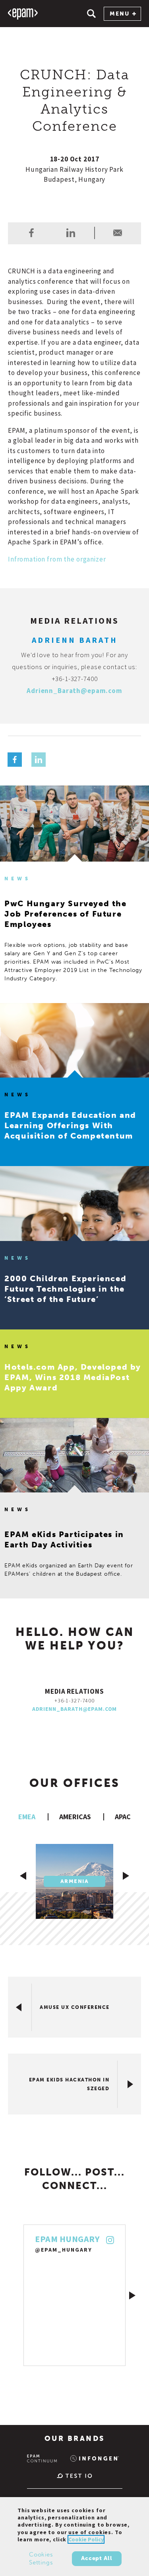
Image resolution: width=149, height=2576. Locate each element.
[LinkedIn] (39, 760)
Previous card (23, 1876)
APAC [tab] (123, 1817)
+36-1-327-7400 (75, 679)
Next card (126, 1876)
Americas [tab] (75, 1817)
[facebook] (31, 233)
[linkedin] (71, 233)
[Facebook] (15, 760)
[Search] (91, 14)
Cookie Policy (86, 2539)
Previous (17, 2295)
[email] (118, 233)
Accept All (97, 2558)
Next (132, 2295)
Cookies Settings (41, 2558)
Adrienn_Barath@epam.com (74, 691)
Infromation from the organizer (57, 559)
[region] (74, 2537)
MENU (120, 14)
